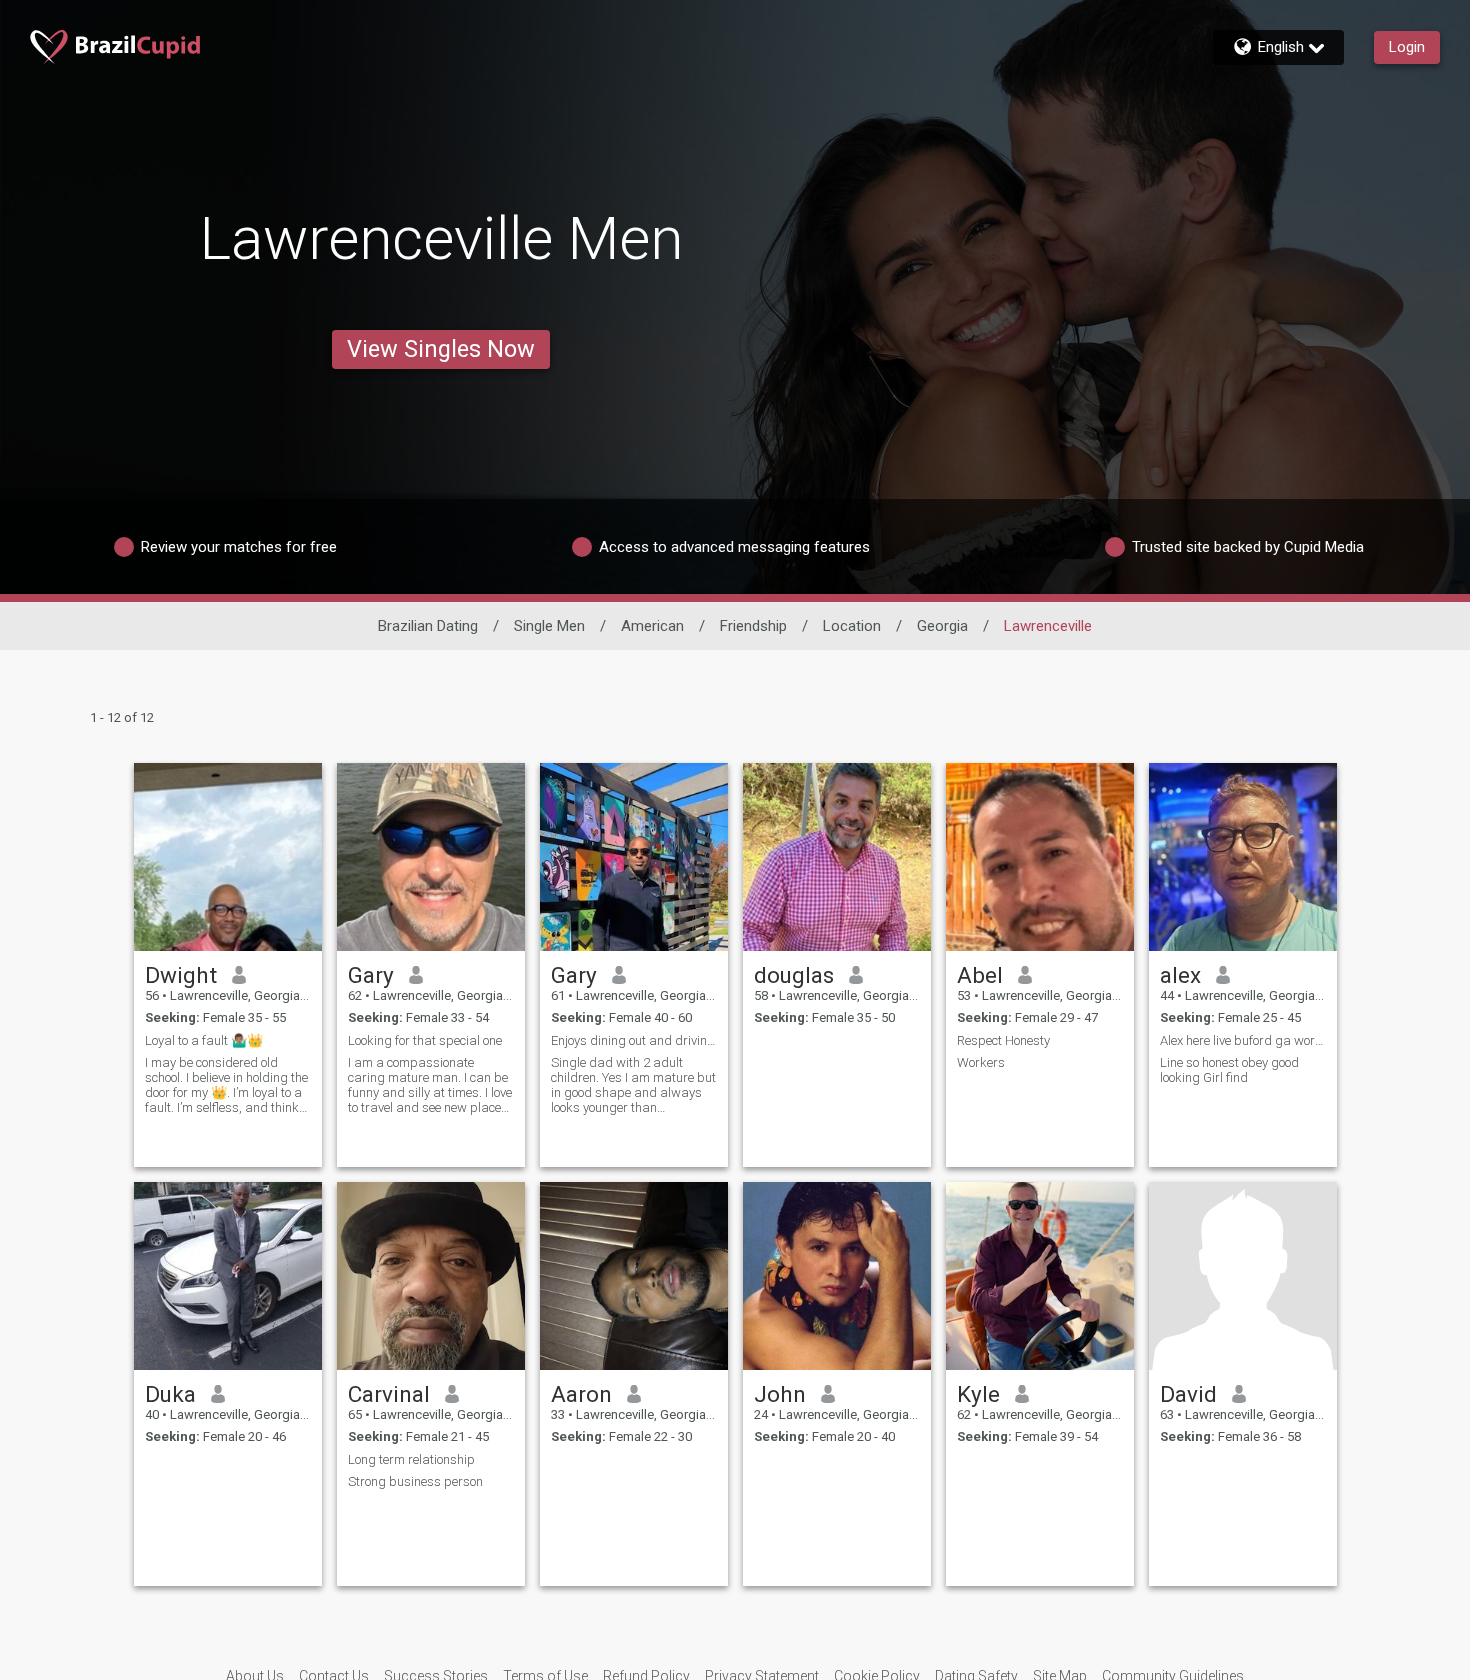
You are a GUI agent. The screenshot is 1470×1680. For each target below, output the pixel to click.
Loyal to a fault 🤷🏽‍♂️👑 (204, 1040)
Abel (980, 975)
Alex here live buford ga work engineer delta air (1243, 1040)
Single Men (549, 626)
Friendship (753, 626)
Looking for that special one (425, 1040)
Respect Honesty (1003, 1040)
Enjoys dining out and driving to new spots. (634, 1040)
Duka (170, 1394)
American (652, 626)
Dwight (181, 975)
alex (1180, 975)
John (780, 1394)
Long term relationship (411, 1459)
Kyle (978, 1394)
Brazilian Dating (428, 626)
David (1188, 1394)
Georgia (942, 626)
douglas (794, 975)
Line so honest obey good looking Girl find (1229, 1070)
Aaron (581, 1394)
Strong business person (415, 1481)
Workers (981, 1062)
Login (1407, 47)
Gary (371, 975)
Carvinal (389, 1394)
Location (852, 626)
